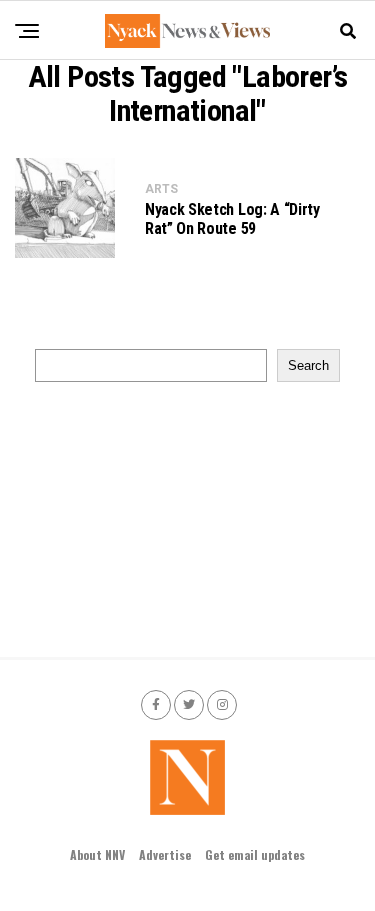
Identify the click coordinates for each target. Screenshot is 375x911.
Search (308, 365)
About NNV (97, 854)
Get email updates (255, 854)
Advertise (165, 854)
